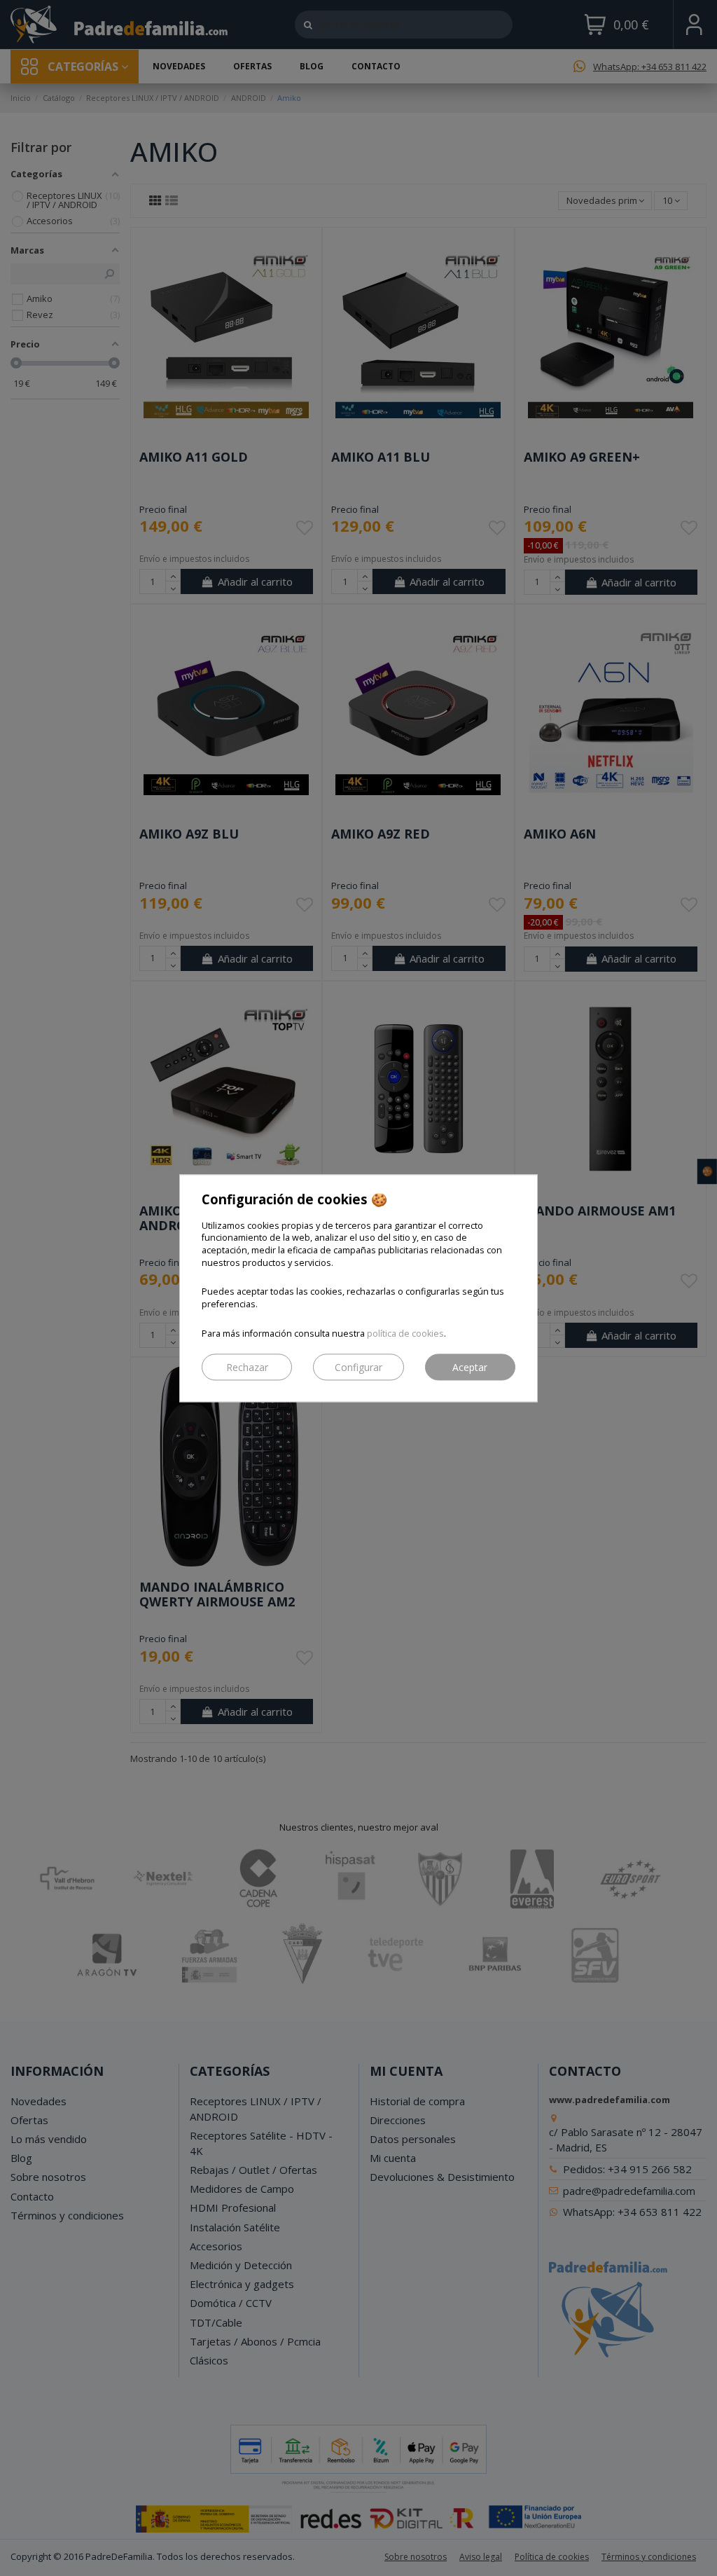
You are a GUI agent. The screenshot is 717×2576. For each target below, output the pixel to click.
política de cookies (405, 1334)
